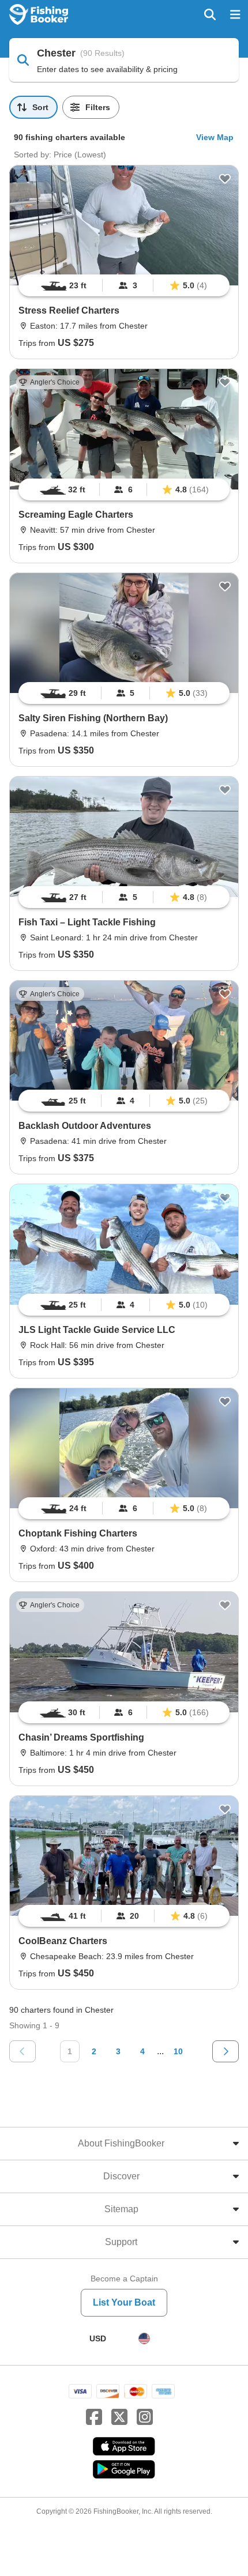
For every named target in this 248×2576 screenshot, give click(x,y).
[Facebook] (94, 2417)
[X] (119, 2417)
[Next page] (226, 2051)
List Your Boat (124, 2302)
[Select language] (144, 2338)
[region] (124, 285)
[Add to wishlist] (225, 179)
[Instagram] (145, 2417)
